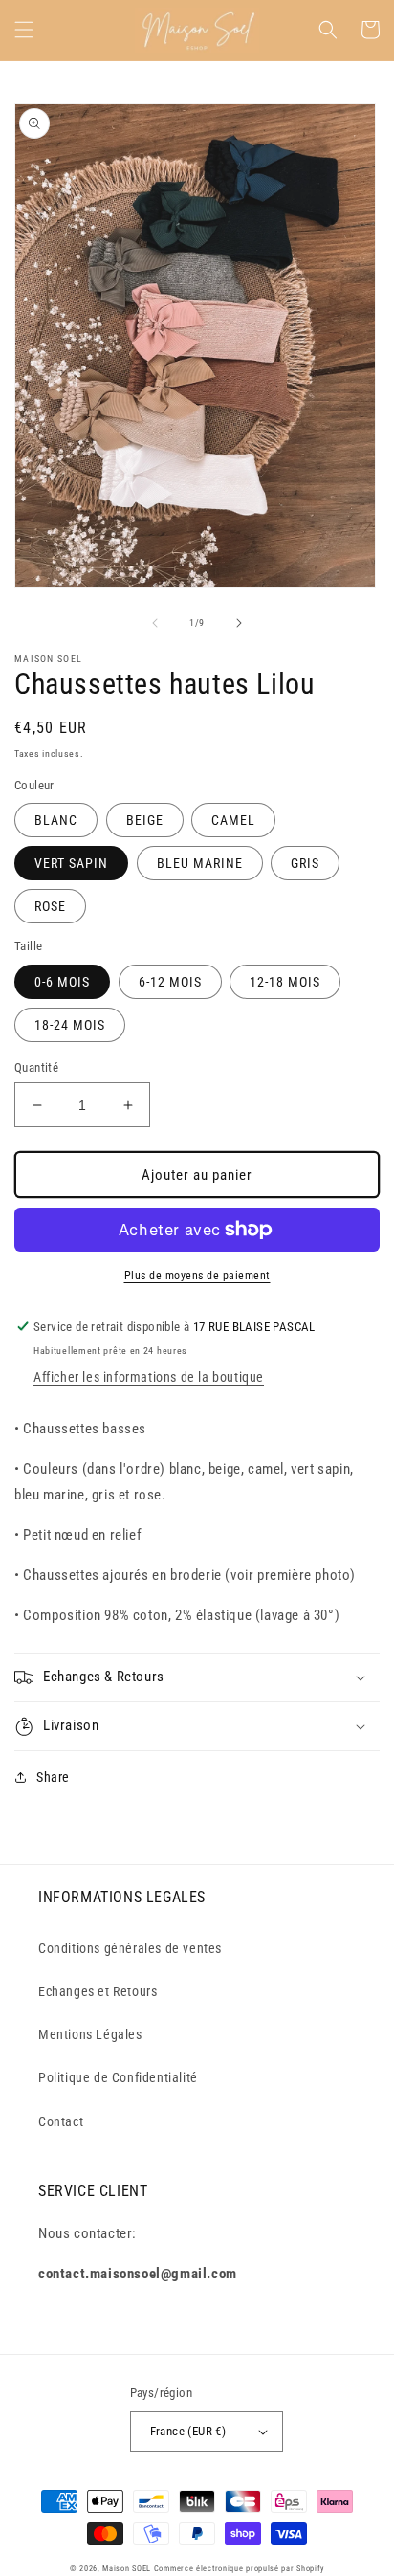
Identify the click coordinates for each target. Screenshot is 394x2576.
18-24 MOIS (70, 1025)
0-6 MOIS (62, 982)
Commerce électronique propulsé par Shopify (239, 2568)
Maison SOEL (127, 2568)
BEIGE (145, 820)
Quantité (36, 1067)
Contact (61, 2121)
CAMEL (233, 820)
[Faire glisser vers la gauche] (155, 623)
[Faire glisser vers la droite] (239, 623)
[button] (24, 30)
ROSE (50, 906)
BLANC (56, 820)
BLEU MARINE (200, 863)
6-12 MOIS (170, 982)
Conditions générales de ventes (130, 1948)
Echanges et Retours (98, 1991)
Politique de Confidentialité (118, 2077)
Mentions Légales (90, 2034)
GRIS (305, 863)
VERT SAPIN (71, 863)
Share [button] (53, 1777)
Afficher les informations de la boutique (149, 1377)
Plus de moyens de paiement (197, 1276)
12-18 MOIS (285, 982)
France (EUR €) (188, 2431)
